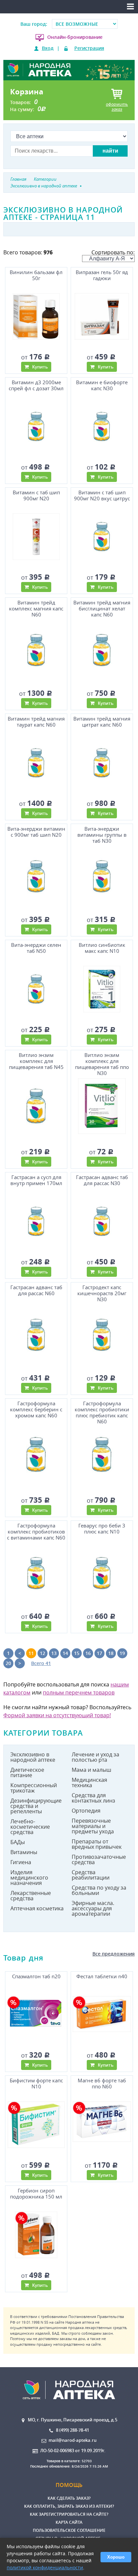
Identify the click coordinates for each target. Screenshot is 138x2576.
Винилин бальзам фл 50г (36, 275)
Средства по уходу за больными (99, 1890)
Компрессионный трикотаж (34, 1788)
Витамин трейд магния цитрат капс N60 (102, 722)
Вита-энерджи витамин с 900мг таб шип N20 (36, 832)
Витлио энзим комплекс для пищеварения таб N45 (36, 1061)
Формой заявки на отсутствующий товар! (57, 1715)
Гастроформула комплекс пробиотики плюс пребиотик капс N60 (102, 1412)
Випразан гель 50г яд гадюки (102, 275)
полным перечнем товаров (79, 1692)
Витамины (24, 1852)
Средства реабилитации (91, 1875)
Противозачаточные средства (99, 1859)
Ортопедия (86, 1811)
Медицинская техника (89, 1782)
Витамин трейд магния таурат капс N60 (36, 722)
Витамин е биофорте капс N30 (102, 385)
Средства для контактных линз (93, 1798)
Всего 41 (41, 1663)
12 (43, 1653)
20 (8, 1663)
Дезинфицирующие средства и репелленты (36, 1806)
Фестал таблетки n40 (102, 1976)
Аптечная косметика (37, 1908)
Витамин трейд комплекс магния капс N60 (36, 609)
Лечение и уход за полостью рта (95, 1757)
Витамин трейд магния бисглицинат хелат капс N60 (102, 609)
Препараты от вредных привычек (97, 1844)
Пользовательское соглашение (69, 2530)
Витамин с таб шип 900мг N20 (36, 495)
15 (77, 1653)
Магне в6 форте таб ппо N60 (102, 2084)
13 (54, 1653)
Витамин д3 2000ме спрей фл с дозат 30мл (36, 385)
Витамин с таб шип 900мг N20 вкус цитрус (102, 495)
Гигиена (21, 1862)
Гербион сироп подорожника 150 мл (36, 2194)
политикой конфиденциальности (45, 2567)
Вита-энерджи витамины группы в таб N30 (102, 835)
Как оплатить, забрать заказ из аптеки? (69, 2506)
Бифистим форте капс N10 (36, 2084)
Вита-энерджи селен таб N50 (36, 948)
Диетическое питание (27, 1772)
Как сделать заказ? (69, 2498)
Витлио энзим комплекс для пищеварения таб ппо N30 (102, 1063)
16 (88, 1653)
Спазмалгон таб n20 (36, 1976)
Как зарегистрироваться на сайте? (69, 2514)
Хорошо (116, 2557)
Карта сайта (69, 2522)
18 (111, 1653)
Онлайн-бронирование (75, 37)
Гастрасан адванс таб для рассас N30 (102, 1180)
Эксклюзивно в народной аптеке (33, 1757)
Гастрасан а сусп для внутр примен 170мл (36, 1180)
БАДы (18, 1842)
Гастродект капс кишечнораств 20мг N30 (102, 1293)
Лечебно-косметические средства (30, 1827)
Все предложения (114, 1954)
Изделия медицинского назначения (29, 1878)
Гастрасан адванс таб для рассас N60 (36, 1290)
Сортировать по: (113, 252)
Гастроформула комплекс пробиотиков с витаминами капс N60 (36, 1532)
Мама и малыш (91, 1770)
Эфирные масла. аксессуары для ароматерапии (93, 1908)
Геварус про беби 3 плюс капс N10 (102, 1529)
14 (65, 1653)
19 (122, 1653)
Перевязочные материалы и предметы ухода (93, 1826)
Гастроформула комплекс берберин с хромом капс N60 (36, 1409)
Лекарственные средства (31, 1896)
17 (99, 1653)
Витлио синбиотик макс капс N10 (102, 948)
